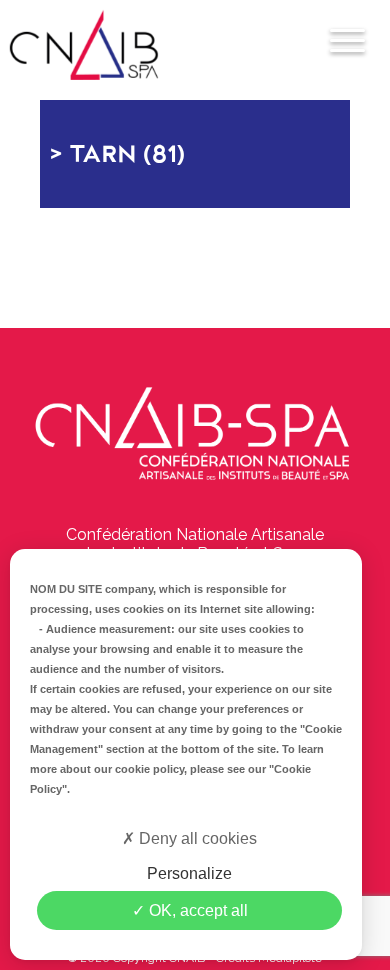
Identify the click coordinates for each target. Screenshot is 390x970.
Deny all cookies (196, 838)
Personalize (189, 873)
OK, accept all (196, 910)
